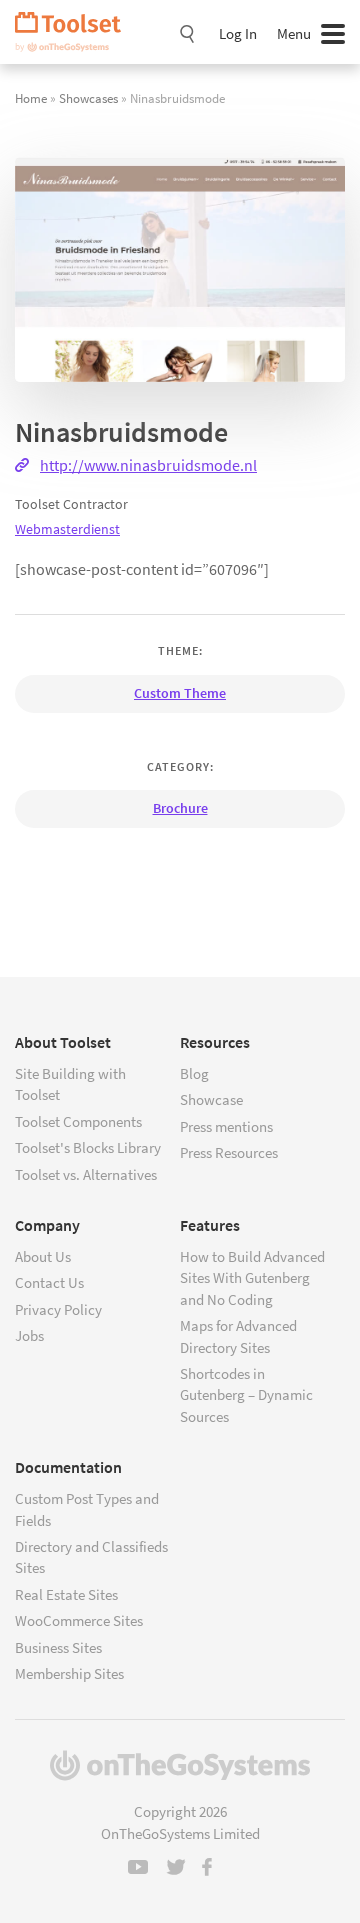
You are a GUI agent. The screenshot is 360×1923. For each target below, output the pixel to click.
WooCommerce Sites (79, 1620)
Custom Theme (180, 693)
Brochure (180, 808)
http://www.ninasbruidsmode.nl (148, 465)
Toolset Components (78, 1121)
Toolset (75, 32)
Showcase (211, 1099)
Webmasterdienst (67, 529)
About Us (43, 1256)
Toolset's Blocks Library (88, 1147)
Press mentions (226, 1126)
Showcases (88, 98)
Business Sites (58, 1647)
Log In (238, 33)
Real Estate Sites (66, 1594)
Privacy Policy (58, 1309)
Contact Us (49, 1282)
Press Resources (229, 1152)
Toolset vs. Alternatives (86, 1174)
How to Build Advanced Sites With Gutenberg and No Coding (252, 1278)
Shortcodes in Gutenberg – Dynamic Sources (246, 1395)
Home (31, 98)
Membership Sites (69, 1673)
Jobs (29, 1335)
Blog (194, 1073)
